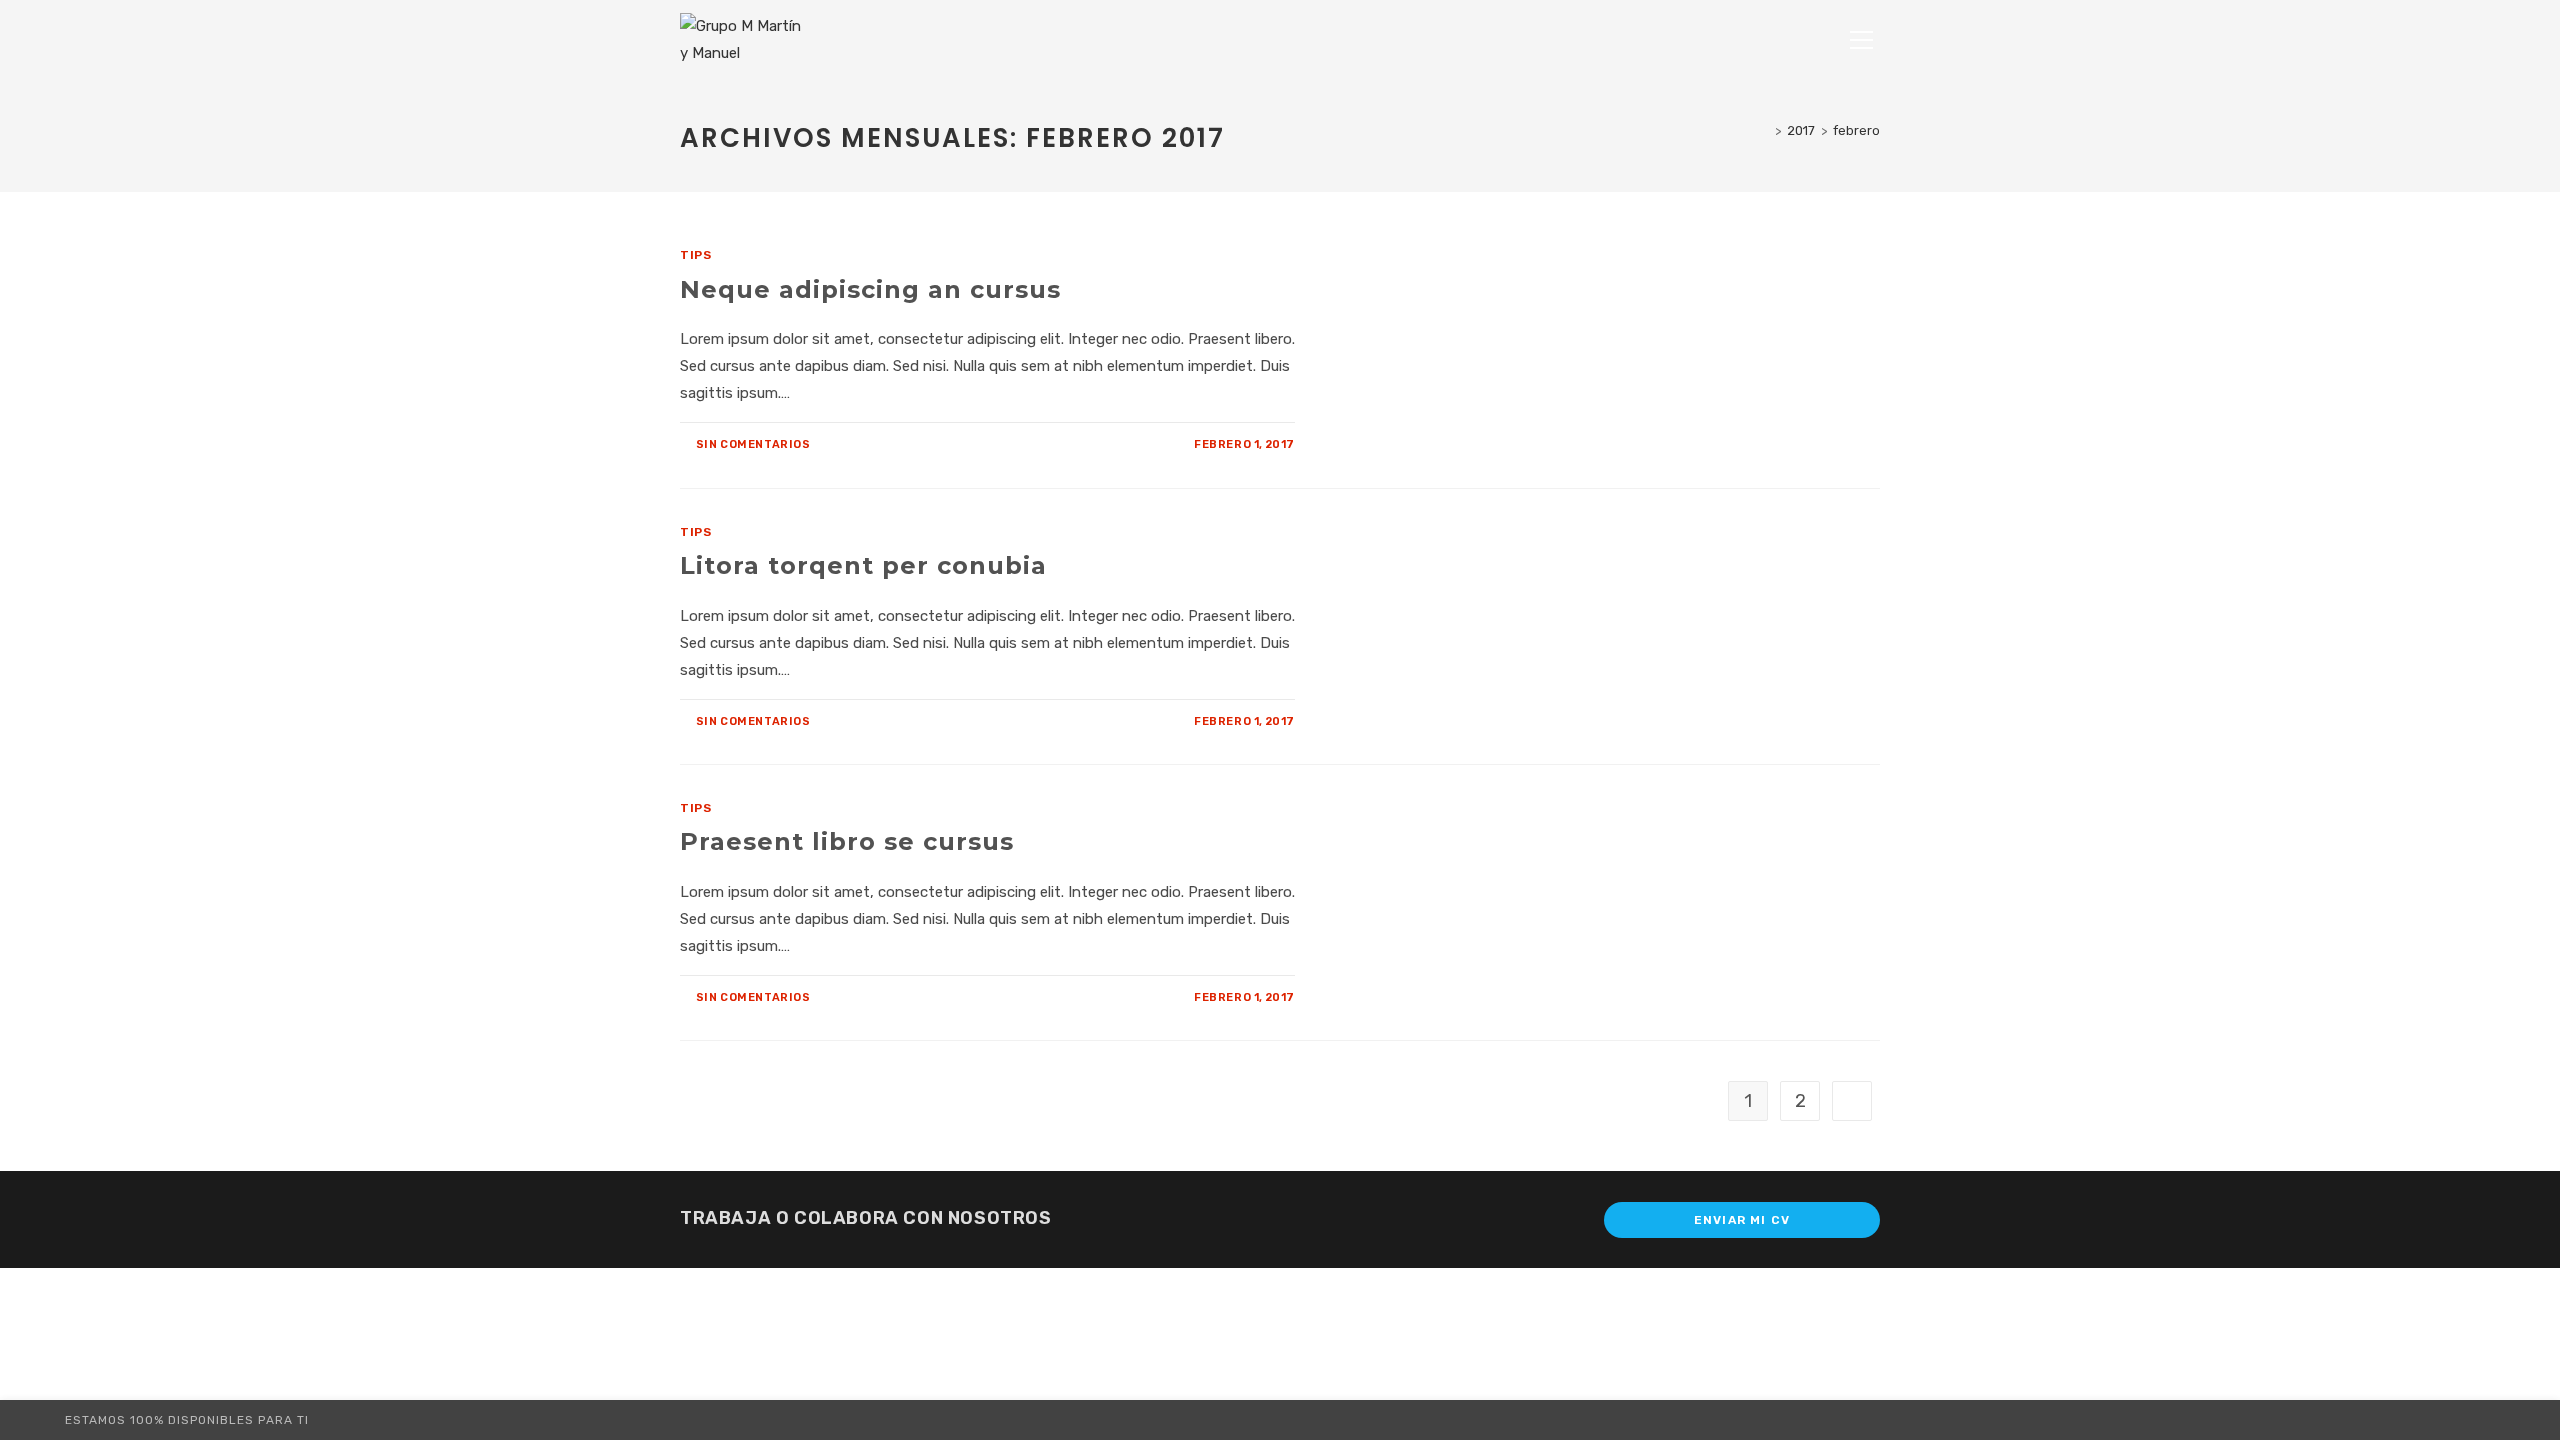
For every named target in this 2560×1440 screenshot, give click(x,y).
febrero (1856, 130)
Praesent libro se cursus (847, 841)
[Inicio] (1764, 130)
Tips (695, 255)
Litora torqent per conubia (863, 565)
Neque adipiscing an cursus (870, 289)
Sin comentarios (753, 444)
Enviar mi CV (1742, 1220)
